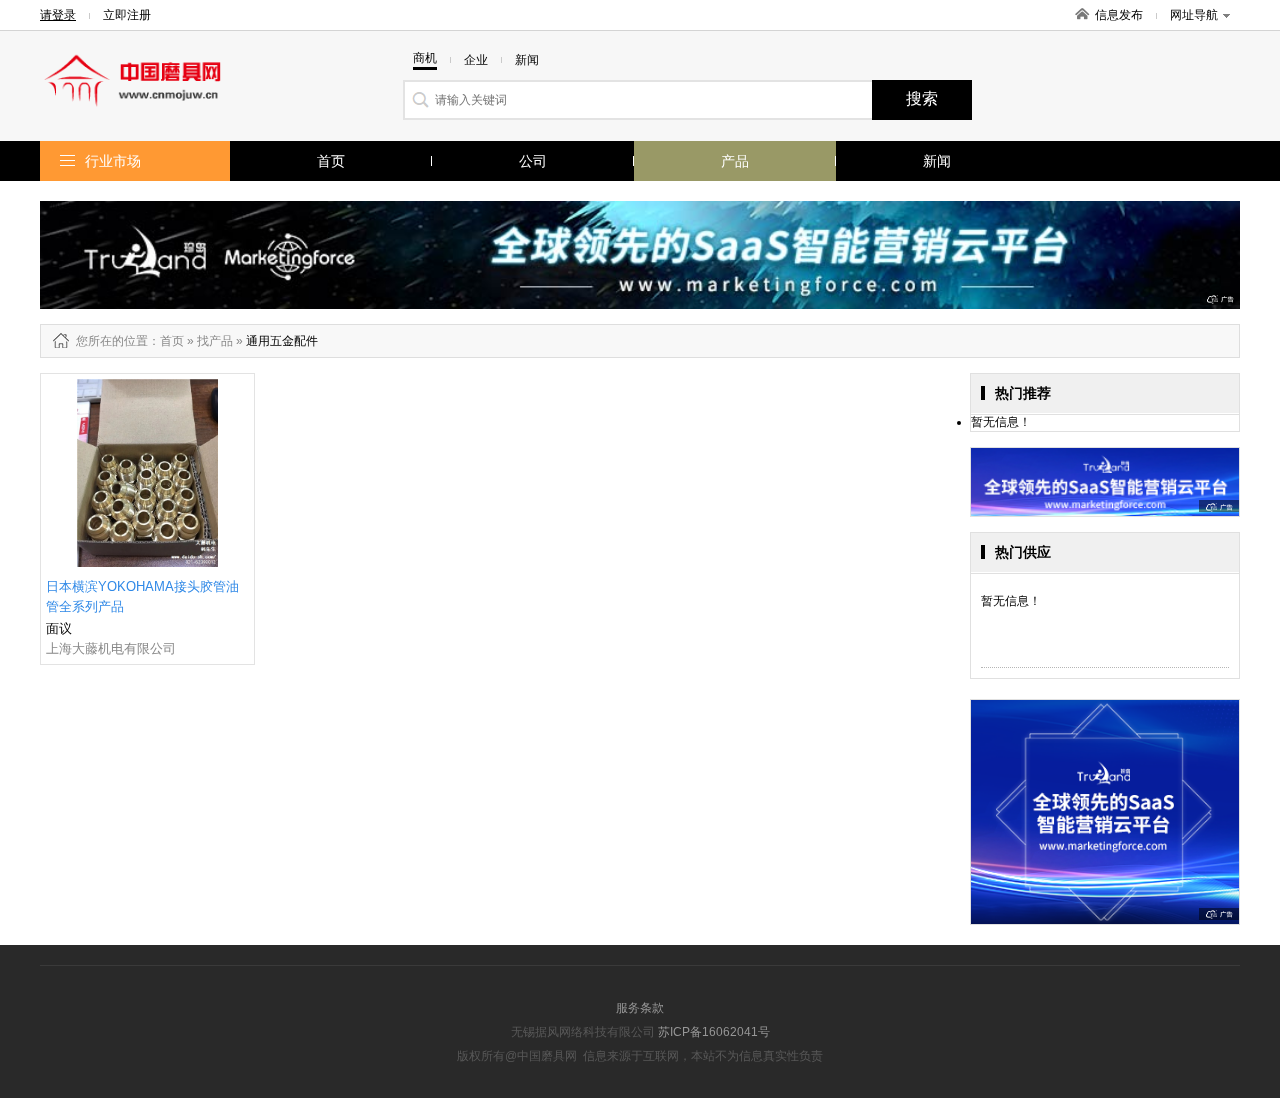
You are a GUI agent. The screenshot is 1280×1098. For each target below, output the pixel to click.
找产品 (215, 341)
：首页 (166, 341)
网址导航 (1194, 15)
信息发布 (1119, 15)
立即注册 (127, 15)
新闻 (937, 161)
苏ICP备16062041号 (714, 1032)
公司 (533, 161)
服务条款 (640, 1008)
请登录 (58, 15)
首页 (331, 161)
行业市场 (113, 161)
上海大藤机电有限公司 (111, 648)
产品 (735, 161)
